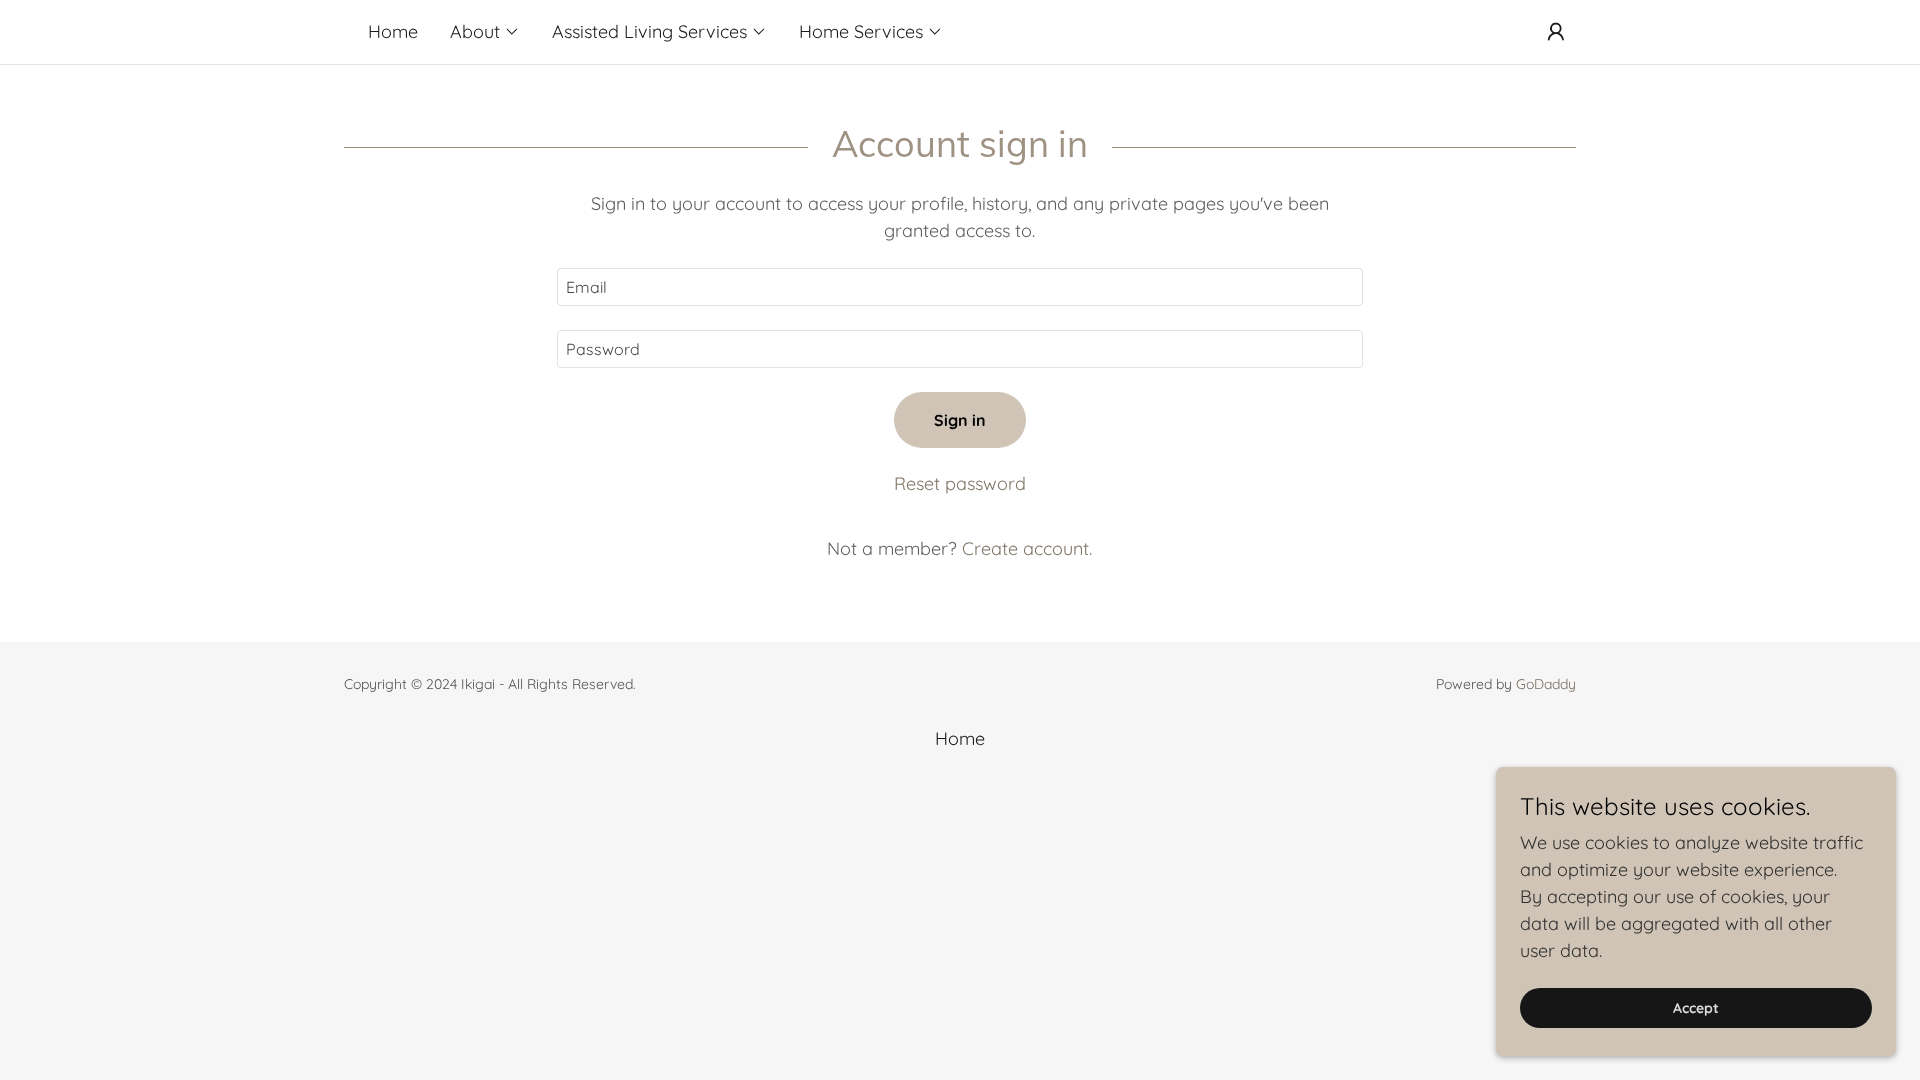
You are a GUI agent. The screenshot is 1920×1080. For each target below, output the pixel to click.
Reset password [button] (960, 483)
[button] (485, 32)
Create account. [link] (1027, 548)
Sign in (960, 420)
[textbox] (959, 287)
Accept (1696, 1008)
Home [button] (960, 738)
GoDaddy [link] (1546, 684)
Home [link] (393, 31)
